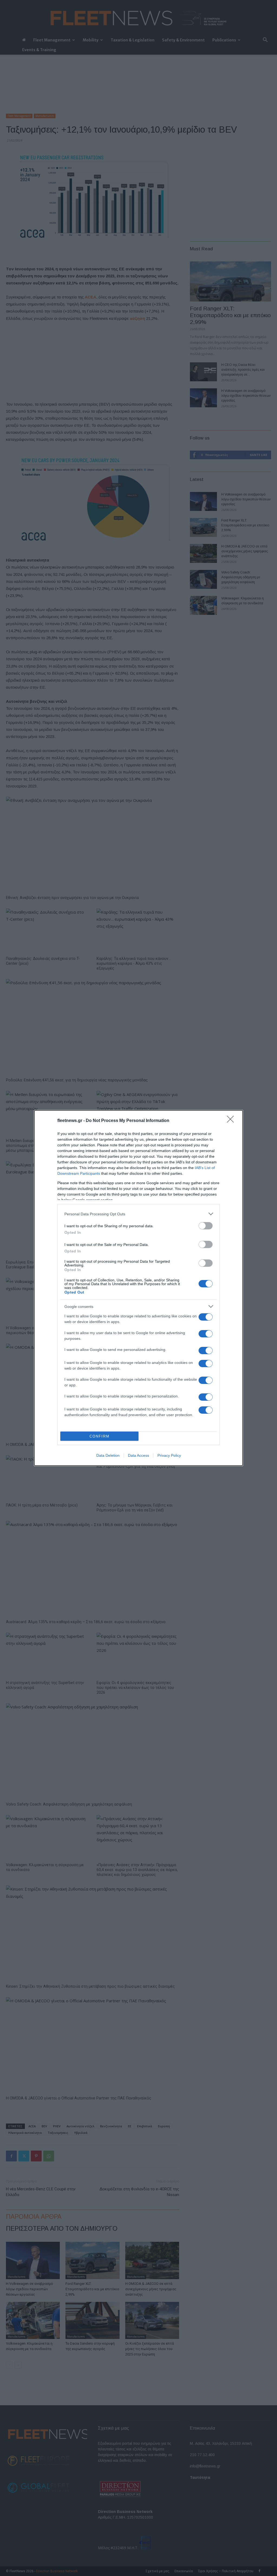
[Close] (232, 1121)
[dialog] (138, 1288)
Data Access (138, 1455)
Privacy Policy (169, 1455)
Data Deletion (108, 1455)
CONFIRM (100, 1436)
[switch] (206, 1226)
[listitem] (138, 1214)
